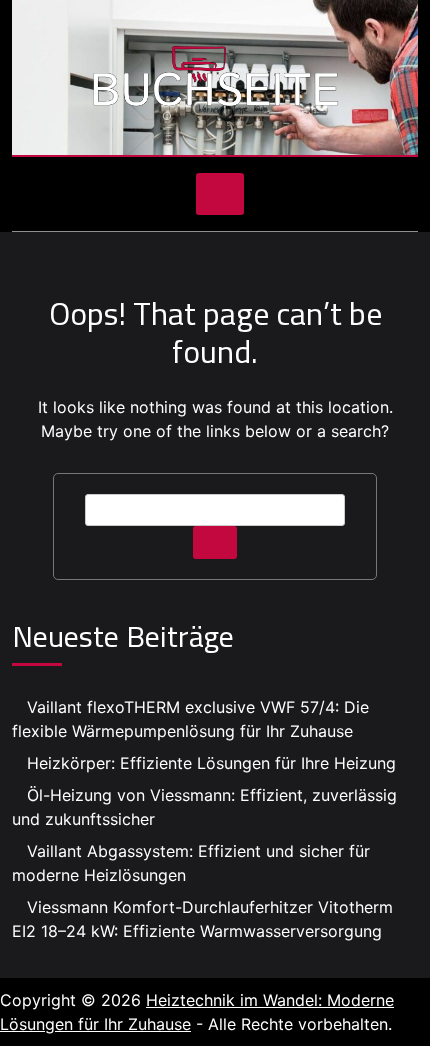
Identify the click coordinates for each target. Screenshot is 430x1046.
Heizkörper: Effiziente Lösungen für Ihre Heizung (211, 763)
